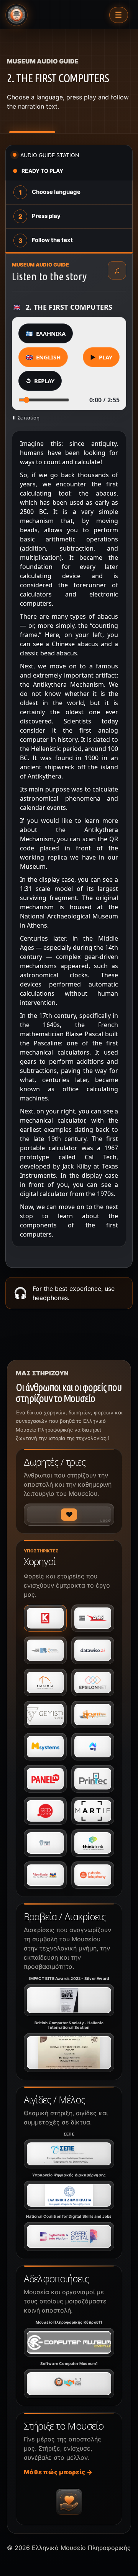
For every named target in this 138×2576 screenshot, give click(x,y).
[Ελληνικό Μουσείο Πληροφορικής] (16, 15)
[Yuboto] (93, 1875)
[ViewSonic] (45, 1875)
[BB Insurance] (45, 1650)
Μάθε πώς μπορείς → (58, 2472)
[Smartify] (93, 1811)
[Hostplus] (93, 1715)
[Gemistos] (45, 1715)
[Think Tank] (93, 1843)
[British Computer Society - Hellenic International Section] (69, 2053)
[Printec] (93, 1779)
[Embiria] (45, 1682)
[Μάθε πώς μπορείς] (69, 2502)
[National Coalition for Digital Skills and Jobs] (69, 2236)
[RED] (45, 1811)
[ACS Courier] (93, 1618)
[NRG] (93, 1747)
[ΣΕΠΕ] (69, 2154)
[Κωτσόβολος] (45, 1618)
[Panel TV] (45, 1779)
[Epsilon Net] (93, 1682)
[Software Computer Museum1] (69, 2384)
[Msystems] (45, 1747)
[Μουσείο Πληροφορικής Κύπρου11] (69, 2342)
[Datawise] (93, 1650)
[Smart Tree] (45, 1843)
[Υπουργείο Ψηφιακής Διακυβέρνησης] (69, 2195)
